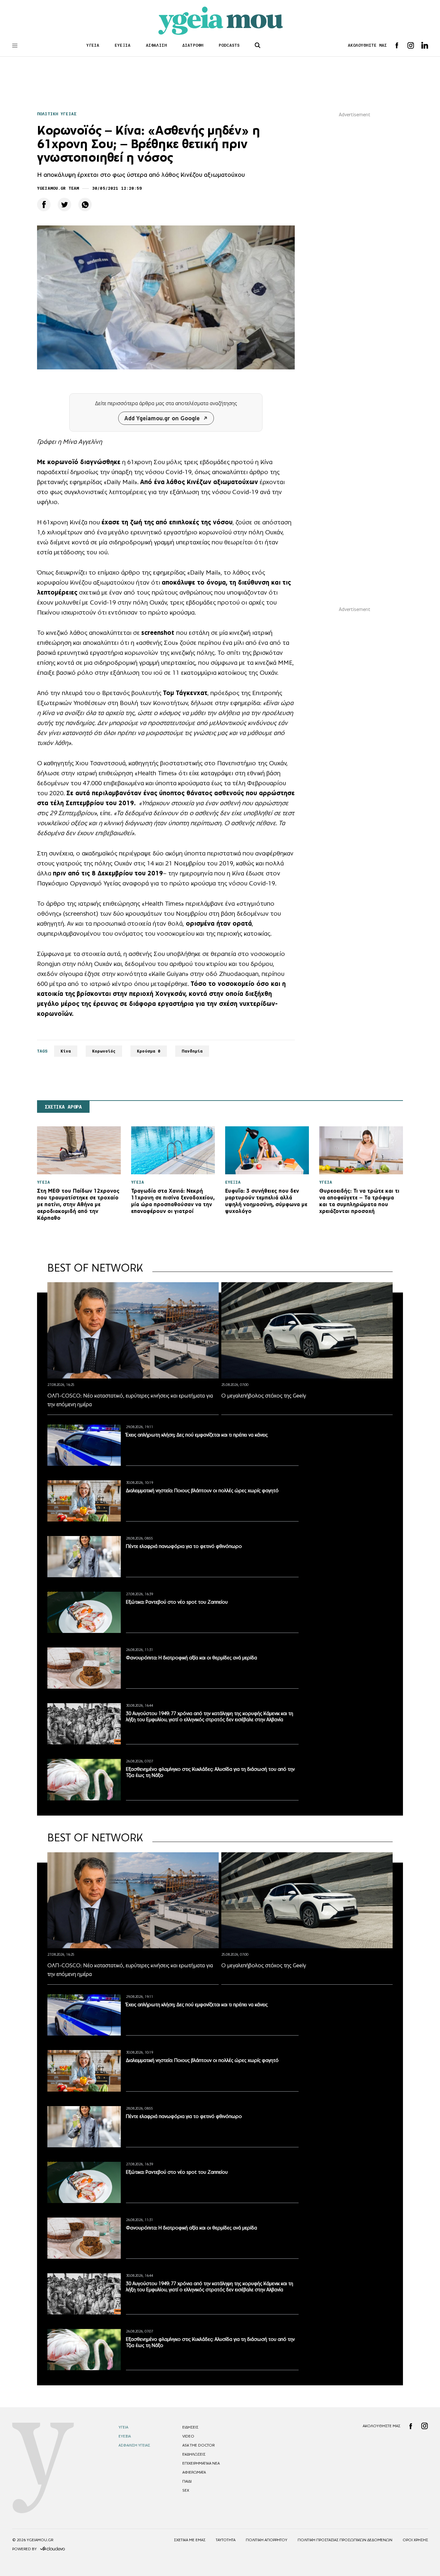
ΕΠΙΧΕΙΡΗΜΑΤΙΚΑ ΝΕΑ (201, 2463)
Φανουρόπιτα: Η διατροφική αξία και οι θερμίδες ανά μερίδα (191, 1658)
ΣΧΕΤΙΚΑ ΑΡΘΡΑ (63, 1107)
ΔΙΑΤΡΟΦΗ (193, 45)
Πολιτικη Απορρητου (267, 2540)
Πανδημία (192, 1051)
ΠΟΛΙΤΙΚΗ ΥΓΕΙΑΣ (57, 114)
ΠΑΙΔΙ (187, 2481)
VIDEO (188, 2436)
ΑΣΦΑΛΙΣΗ (156, 45)
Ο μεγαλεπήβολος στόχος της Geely (264, 1396)
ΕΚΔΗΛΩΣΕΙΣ (194, 2454)
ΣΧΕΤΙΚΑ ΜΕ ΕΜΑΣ (190, 2540)
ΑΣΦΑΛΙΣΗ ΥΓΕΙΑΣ (134, 2445)
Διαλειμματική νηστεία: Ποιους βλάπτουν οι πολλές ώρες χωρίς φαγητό (202, 1490)
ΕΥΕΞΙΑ (123, 45)
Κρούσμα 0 (149, 1051)
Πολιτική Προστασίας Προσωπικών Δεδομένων (345, 2540)
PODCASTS (229, 45)
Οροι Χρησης (415, 2540)
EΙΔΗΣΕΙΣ (190, 2427)
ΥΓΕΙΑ (93, 45)
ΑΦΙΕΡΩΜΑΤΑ (194, 2472)
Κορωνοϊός (104, 1051)
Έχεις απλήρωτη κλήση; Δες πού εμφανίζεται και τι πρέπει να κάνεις (197, 1435)
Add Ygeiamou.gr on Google (162, 418)
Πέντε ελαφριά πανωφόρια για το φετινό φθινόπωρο (184, 1546)
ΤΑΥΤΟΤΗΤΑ (226, 2540)
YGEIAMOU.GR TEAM (58, 188)
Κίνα (66, 1051)
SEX (186, 2490)
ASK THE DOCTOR (198, 2445)
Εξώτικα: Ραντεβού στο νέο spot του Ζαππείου (177, 1602)
